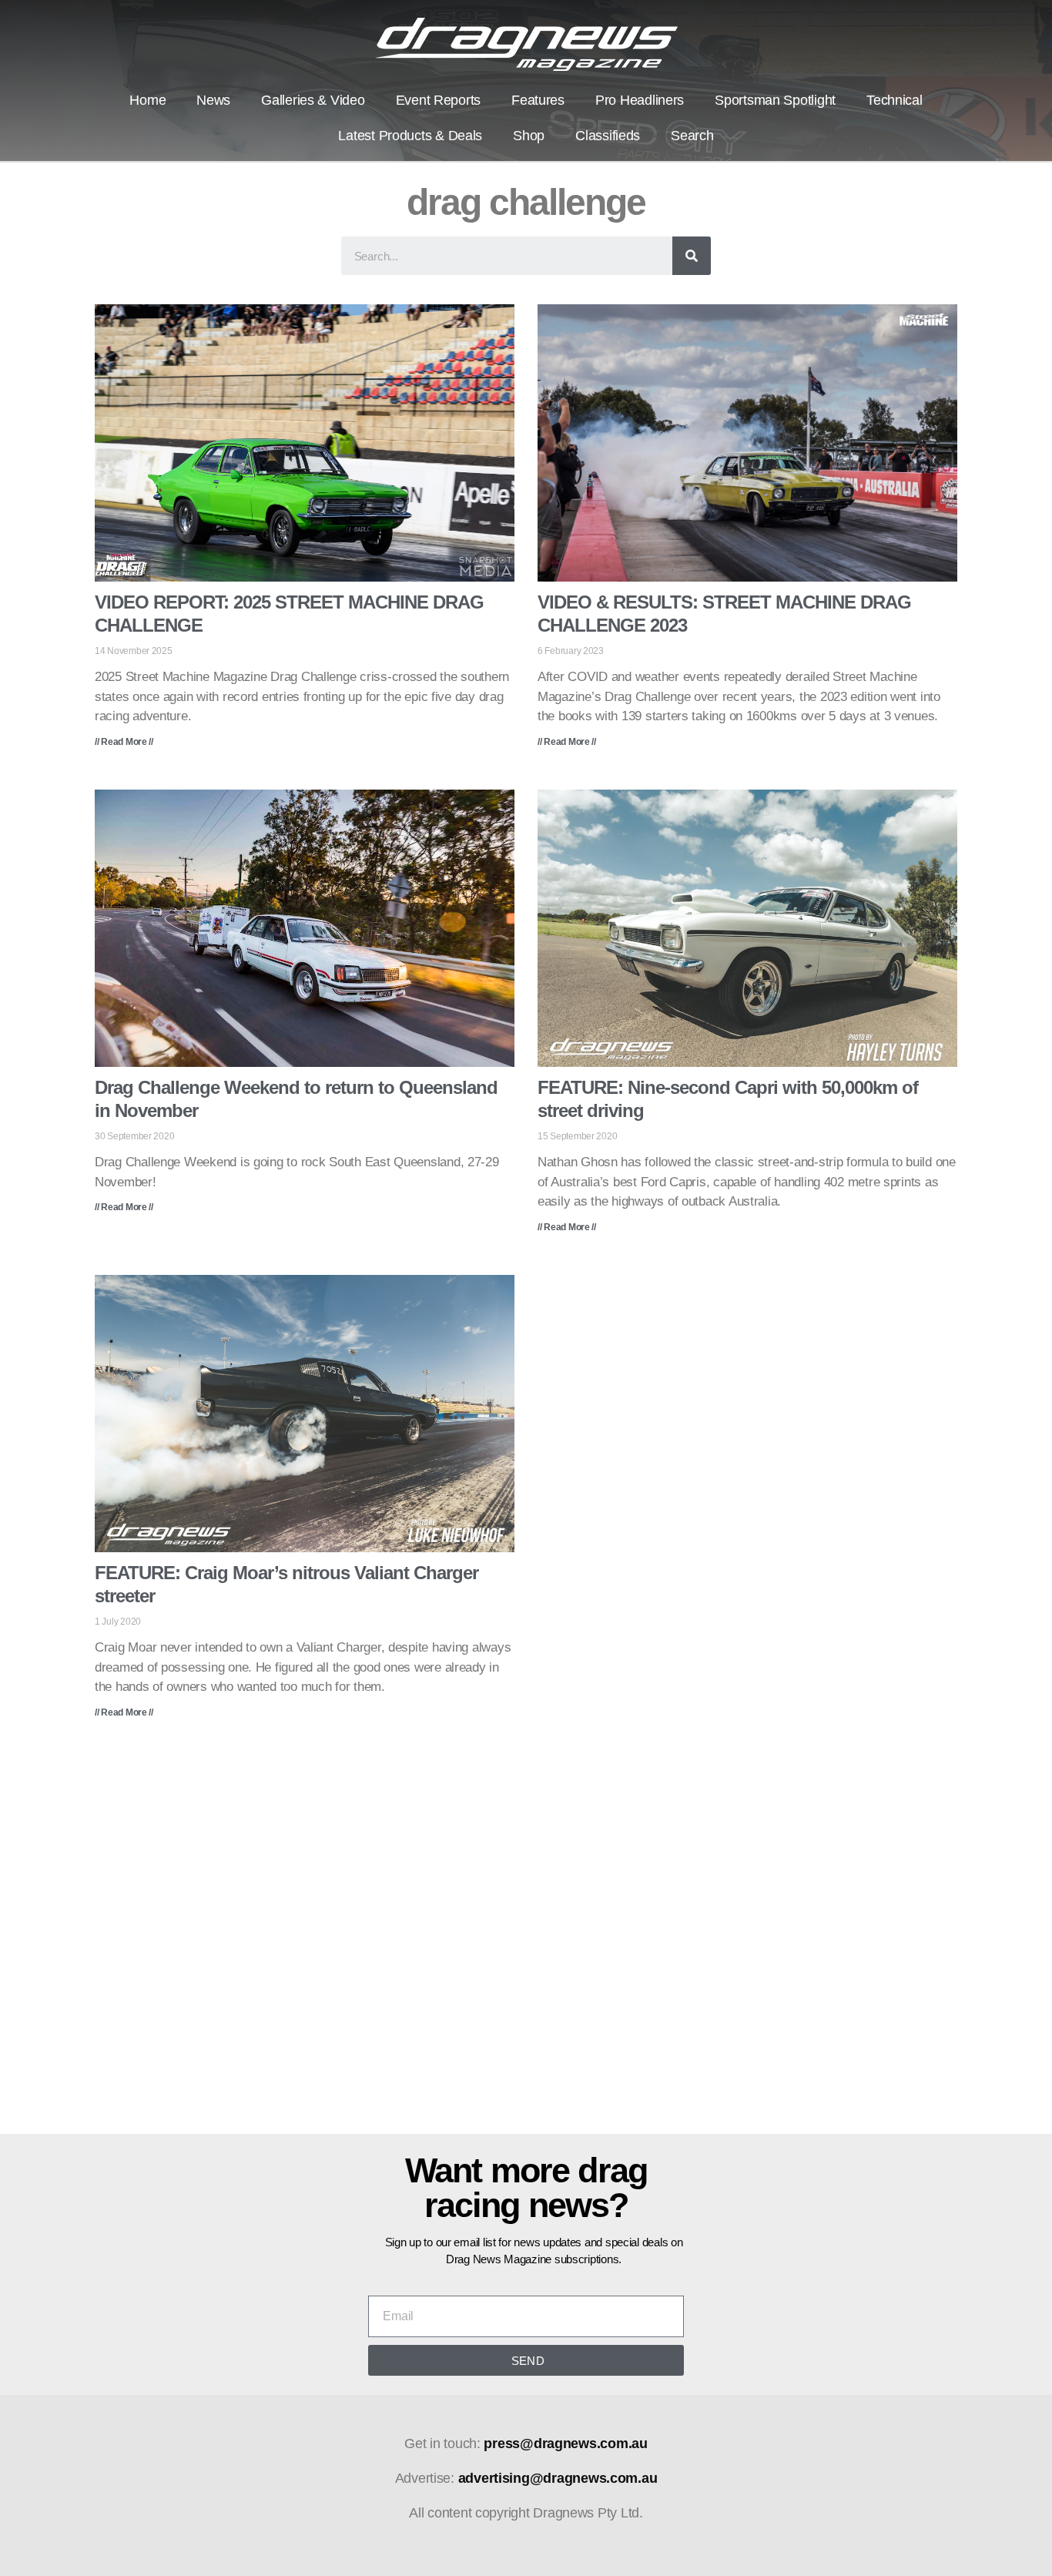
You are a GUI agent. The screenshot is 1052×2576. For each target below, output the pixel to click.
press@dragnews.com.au (565, 2444)
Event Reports (439, 100)
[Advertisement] (526, 1937)
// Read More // (124, 742)
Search (692, 136)
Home (147, 100)
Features (538, 100)
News (213, 100)
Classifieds (608, 136)
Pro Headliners (640, 100)
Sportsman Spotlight (775, 100)
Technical (895, 100)
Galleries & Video (313, 100)
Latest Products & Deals (410, 136)
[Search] (692, 256)
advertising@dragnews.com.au (558, 2478)
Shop (529, 136)
